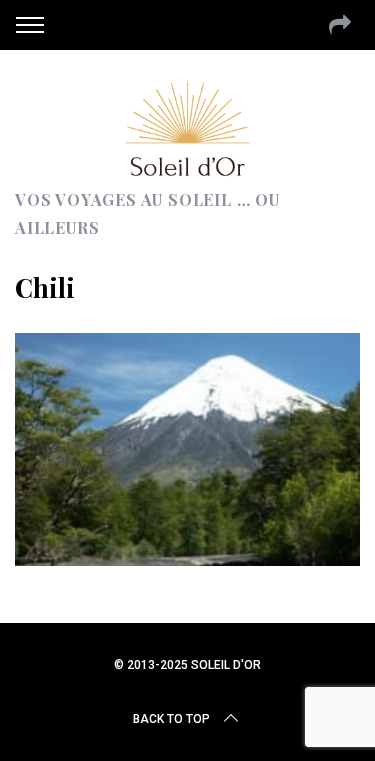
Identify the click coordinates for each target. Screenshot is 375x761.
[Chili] (187, 559)
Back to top (171, 719)
